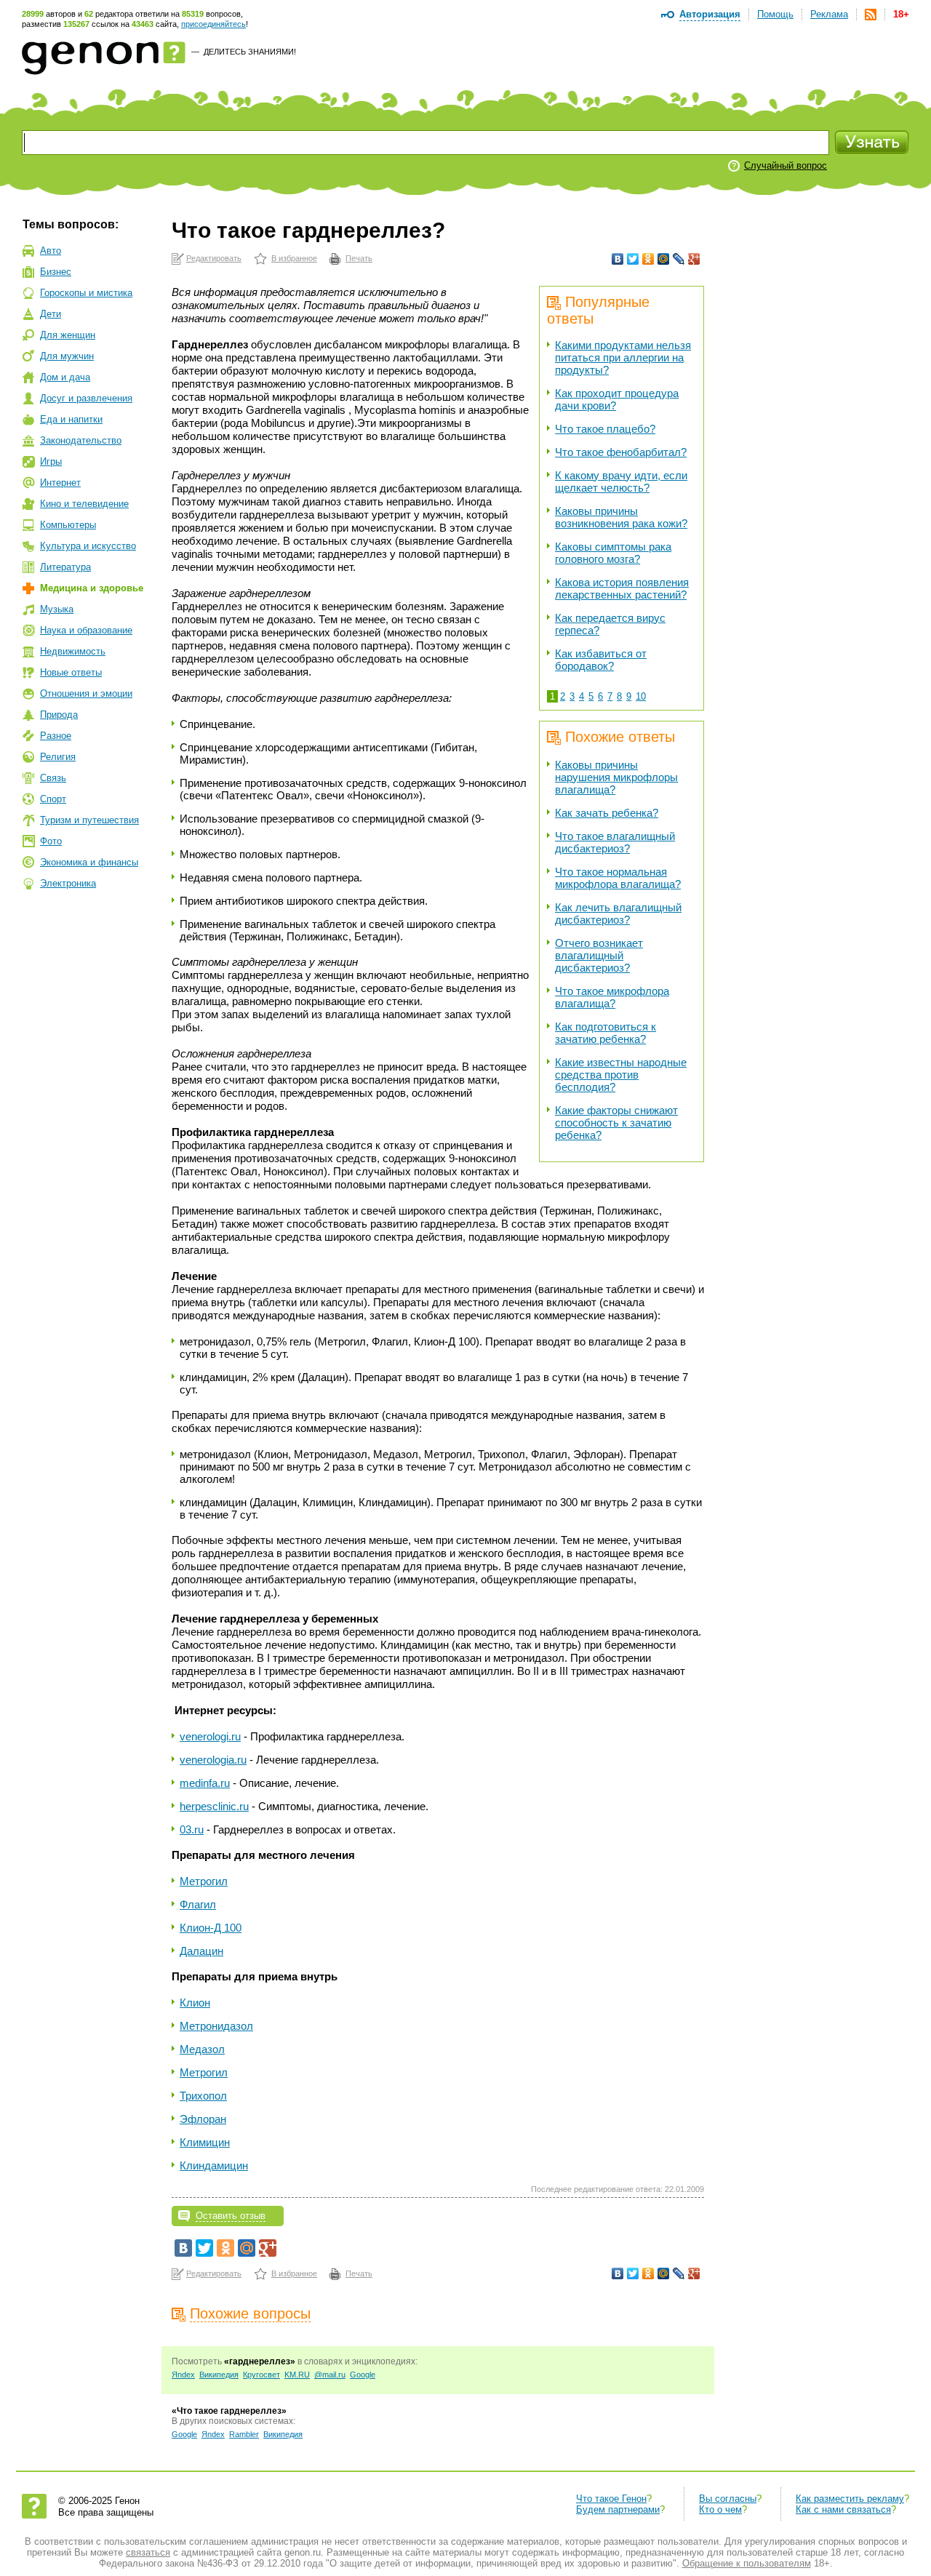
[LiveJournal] (679, 259)
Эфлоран (203, 2119)
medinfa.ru (205, 1783)
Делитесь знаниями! (250, 52)
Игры (51, 461)
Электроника (68, 883)
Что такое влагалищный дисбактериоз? (615, 842)
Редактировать (214, 258)
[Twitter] (633, 259)
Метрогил (204, 1881)
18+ (901, 14)
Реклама (829, 14)
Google (363, 2375)
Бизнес (56, 272)
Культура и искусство (88, 546)
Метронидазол (216, 2026)
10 (641, 696)
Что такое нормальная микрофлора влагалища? (618, 878)
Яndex (183, 2375)
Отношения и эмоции (86, 693)
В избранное (294, 258)
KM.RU (297, 2375)
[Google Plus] (694, 259)
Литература (65, 567)
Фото (51, 841)
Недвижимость (73, 651)
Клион (195, 2003)
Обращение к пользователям (747, 2563)
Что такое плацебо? (605, 429)
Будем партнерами (618, 2509)
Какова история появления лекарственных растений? (622, 588)
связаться (148, 2552)
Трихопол (203, 2096)
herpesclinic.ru (214, 1806)
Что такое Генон (611, 2499)
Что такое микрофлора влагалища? (612, 997)
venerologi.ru (210, 1736)
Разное (56, 736)
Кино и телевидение (84, 504)
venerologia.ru (213, 1760)
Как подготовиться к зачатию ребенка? (606, 1033)
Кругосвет (261, 2375)
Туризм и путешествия (89, 820)
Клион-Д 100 (211, 1928)
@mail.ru (330, 2375)
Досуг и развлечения (86, 398)
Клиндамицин (214, 2165)
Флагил (198, 1904)
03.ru (192, 1829)
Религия (58, 757)
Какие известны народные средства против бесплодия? (621, 1075)
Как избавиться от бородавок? (601, 660)
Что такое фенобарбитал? (621, 452)
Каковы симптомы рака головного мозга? (613, 553)
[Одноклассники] (648, 259)
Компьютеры (68, 525)
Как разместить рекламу (850, 2499)
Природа (59, 715)
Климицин (205, 2142)
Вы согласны (728, 2499)
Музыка (57, 609)
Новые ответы (71, 672)
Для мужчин (67, 356)
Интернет (60, 483)
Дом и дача (65, 377)
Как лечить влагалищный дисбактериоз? (618, 913)
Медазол (202, 2049)
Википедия (219, 2375)
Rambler (244, 2434)
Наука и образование (86, 630)
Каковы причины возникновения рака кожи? (621, 517)
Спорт (53, 799)
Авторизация (710, 14)
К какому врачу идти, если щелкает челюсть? (621, 481)
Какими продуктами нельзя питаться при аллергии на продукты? (623, 357)
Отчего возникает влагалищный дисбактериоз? (599, 955)
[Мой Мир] (664, 259)
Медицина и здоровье (92, 588)
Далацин (201, 1951)
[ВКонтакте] (618, 259)
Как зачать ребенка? (607, 813)
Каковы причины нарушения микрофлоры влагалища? (616, 777)
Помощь (775, 14)
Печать (359, 258)
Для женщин (68, 335)
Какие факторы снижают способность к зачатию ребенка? (616, 1123)
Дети (51, 314)
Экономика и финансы (89, 862)
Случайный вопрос (786, 165)
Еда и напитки (71, 419)
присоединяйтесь (213, 24)
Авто (51, 251)
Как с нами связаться (843, 2509)
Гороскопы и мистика (86, 293)
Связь (53, 778)
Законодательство (81, 440)
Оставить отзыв (231, 2216)
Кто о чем (720, 2509)
